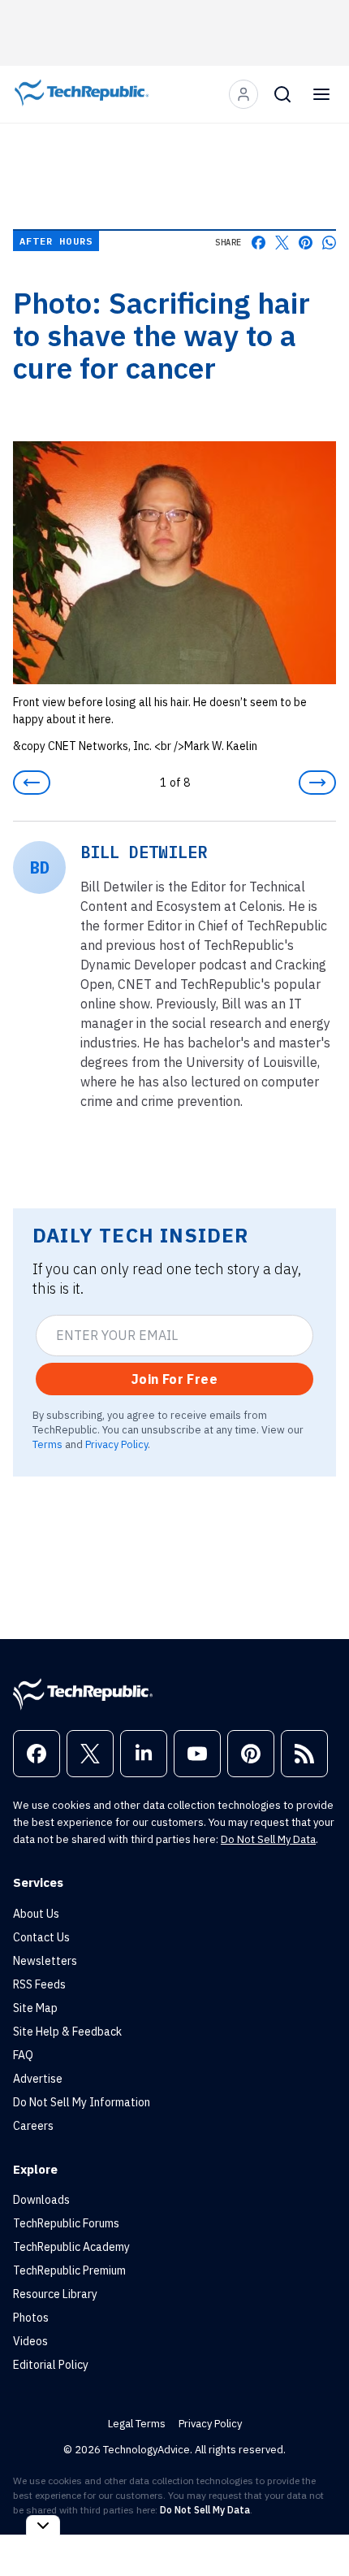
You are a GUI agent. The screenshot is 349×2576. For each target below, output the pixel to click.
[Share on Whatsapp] (329, 243)
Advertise (38, 2079)
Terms (47, 1444)
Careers (33, 2126)
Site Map (35, 2008)
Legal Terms (137, 2424)
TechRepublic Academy (71, 2247)
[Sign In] (243, 94)
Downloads (41, 2200)
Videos (30, 2341)
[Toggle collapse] (43, 2525)
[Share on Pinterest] (306, 243)
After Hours (56, 241)
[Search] (282, 94)
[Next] (317, 783)
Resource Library (55, 2294)
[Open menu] (321, 94)
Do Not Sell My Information (82, 2102)
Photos (31, 2318)
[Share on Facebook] (259, 243)
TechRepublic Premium (69, 2270)
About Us (36, 1914)
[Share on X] (282, 243)
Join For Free (174, 1379)
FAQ (23, 2055)
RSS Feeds (39, 1984)
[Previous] (32, 783)
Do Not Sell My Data (268, 1839)
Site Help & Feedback (67, 2032)
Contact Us (41, 1937)
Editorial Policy (51, 2365)
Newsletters (45, 1961)
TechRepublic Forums (66, 2223)
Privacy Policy (116, 1444)
